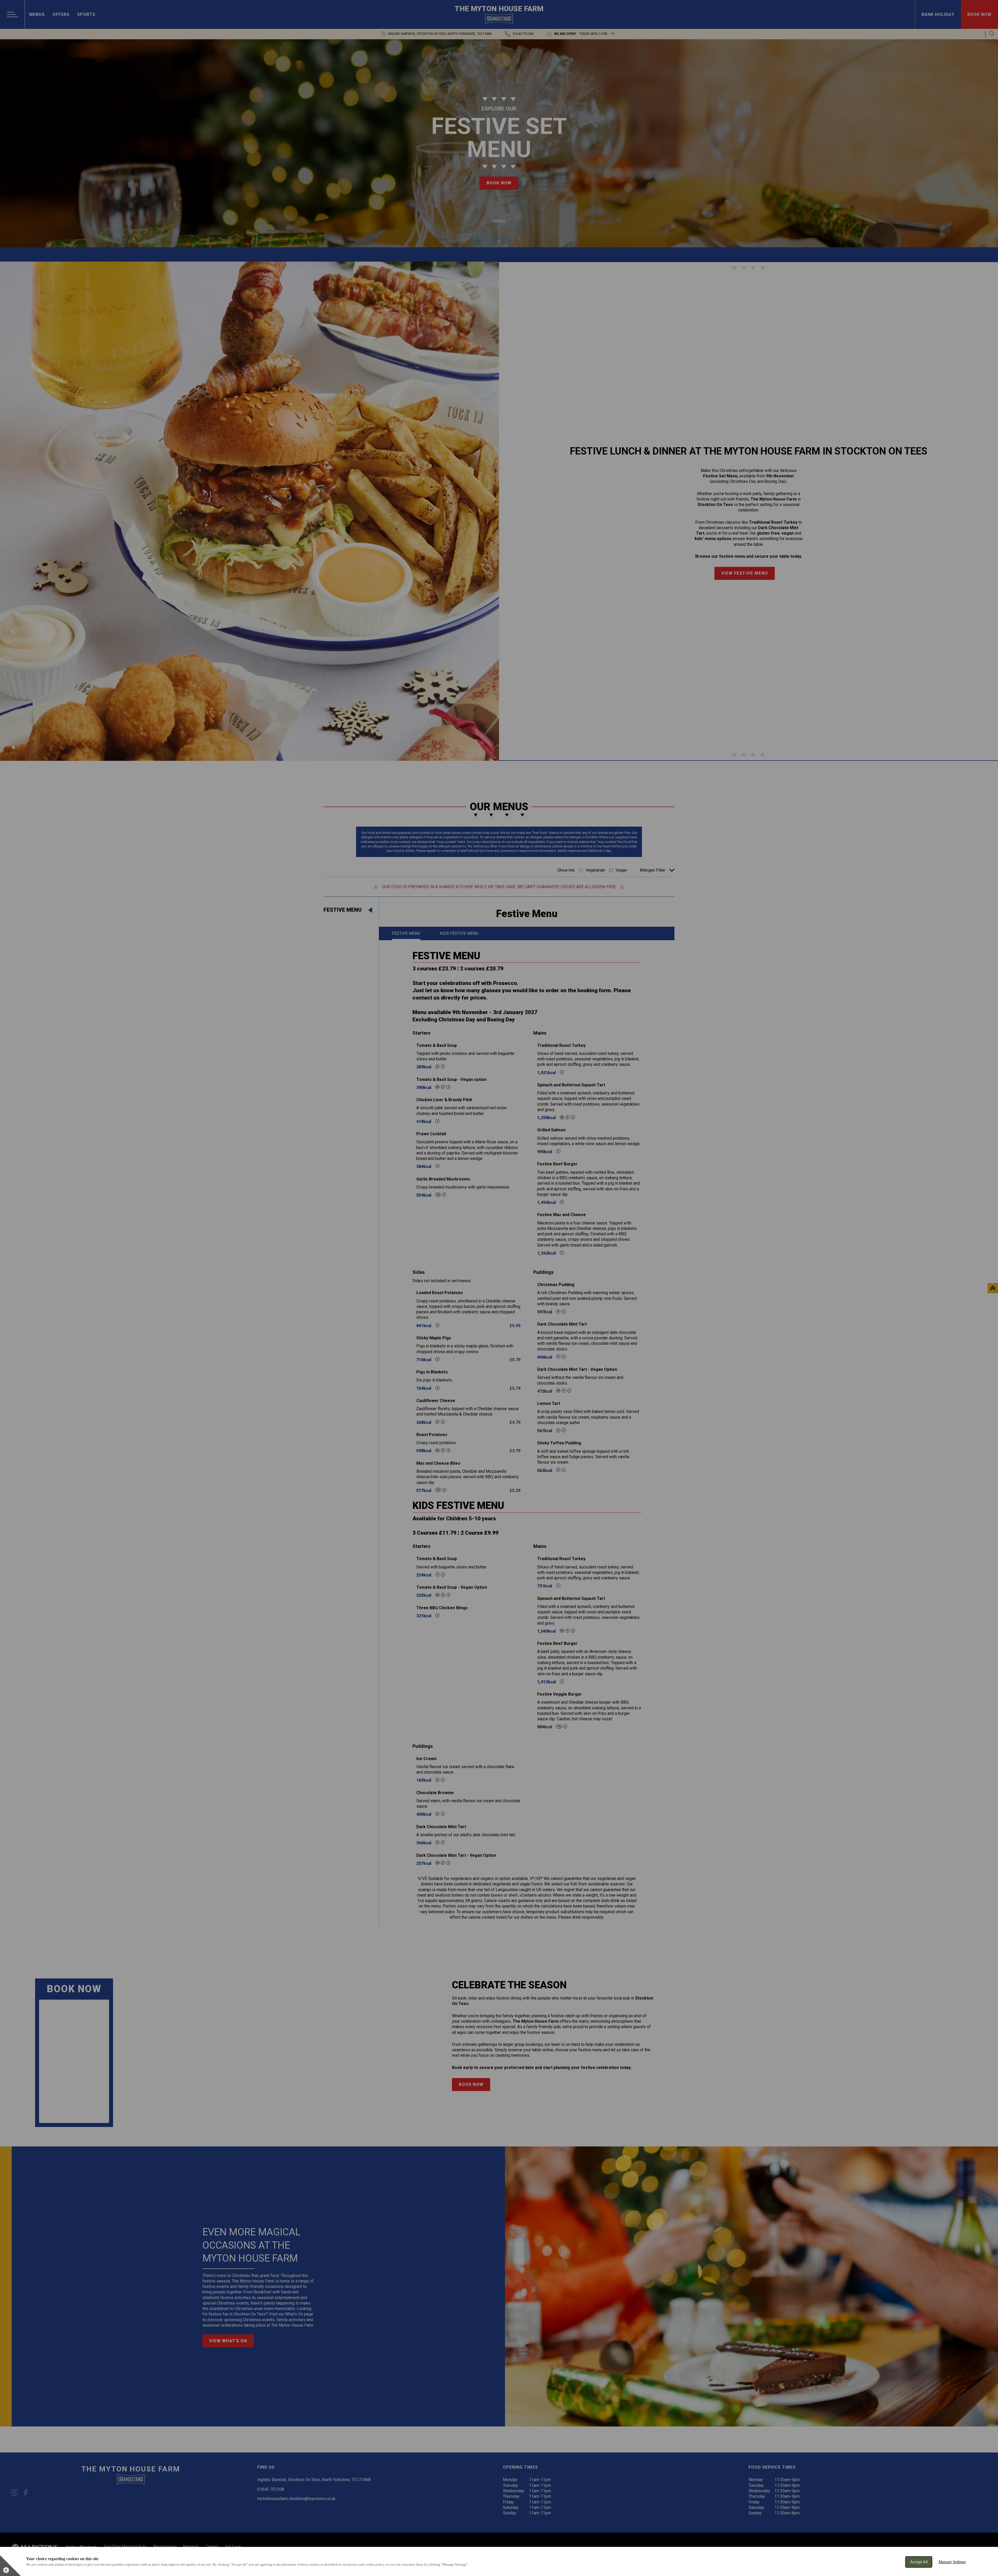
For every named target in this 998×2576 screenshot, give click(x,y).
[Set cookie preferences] (10, 2566)
